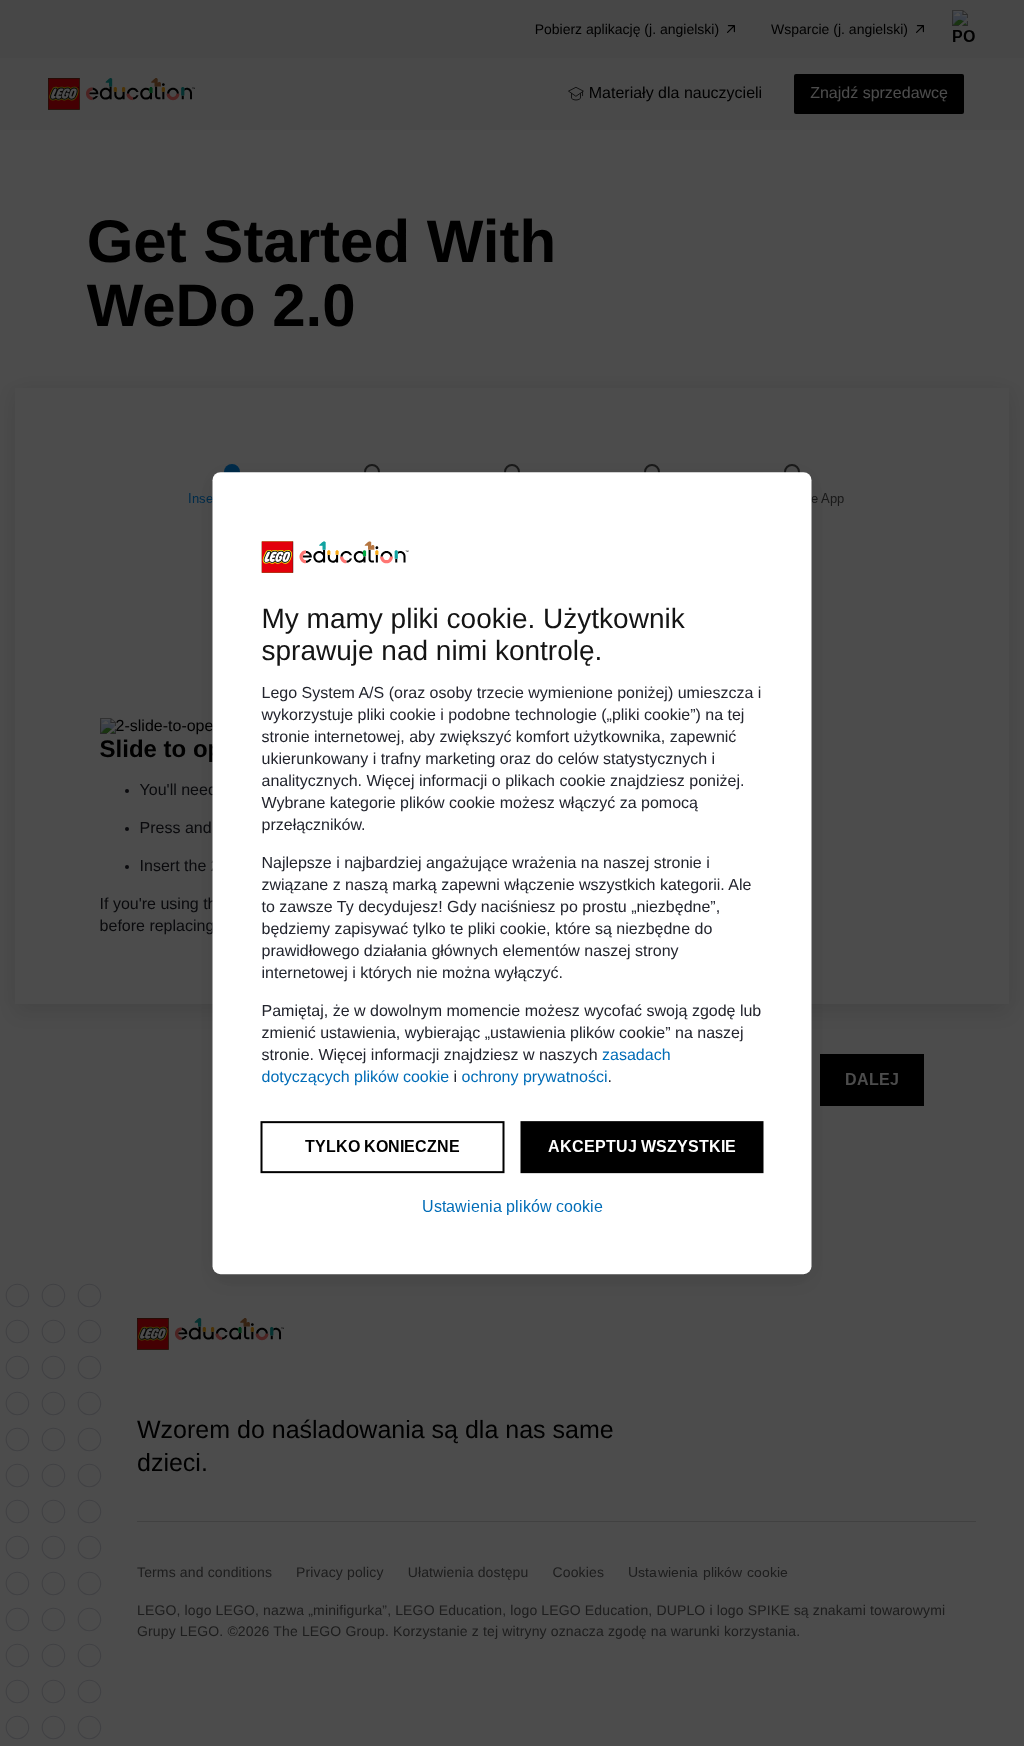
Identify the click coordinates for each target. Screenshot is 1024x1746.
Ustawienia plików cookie (512, 1206)
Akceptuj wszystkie (642, 1146)
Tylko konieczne (382, 1146)
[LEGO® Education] (336, 557)
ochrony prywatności (535, 1077)
